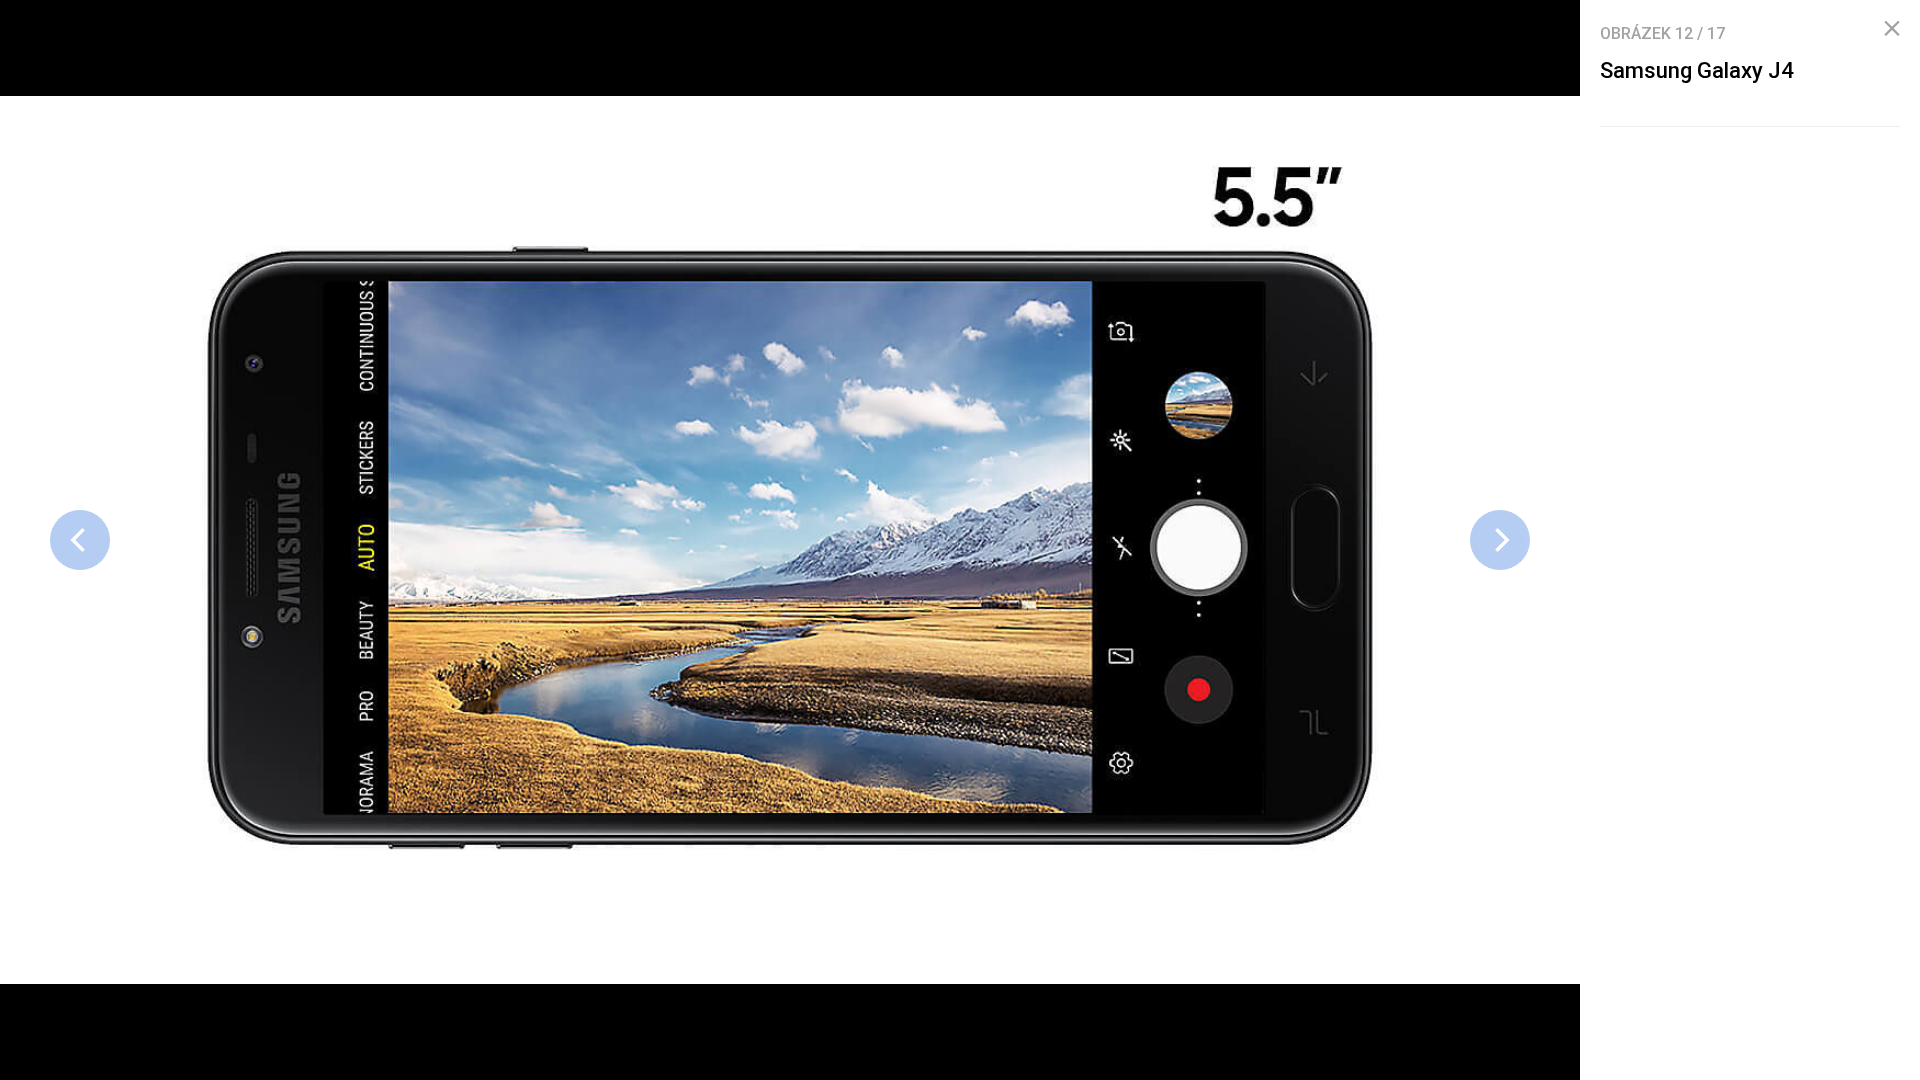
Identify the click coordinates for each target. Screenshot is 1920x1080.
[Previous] (80, 540)
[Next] (1500, 540)
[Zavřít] (1892, 29)
